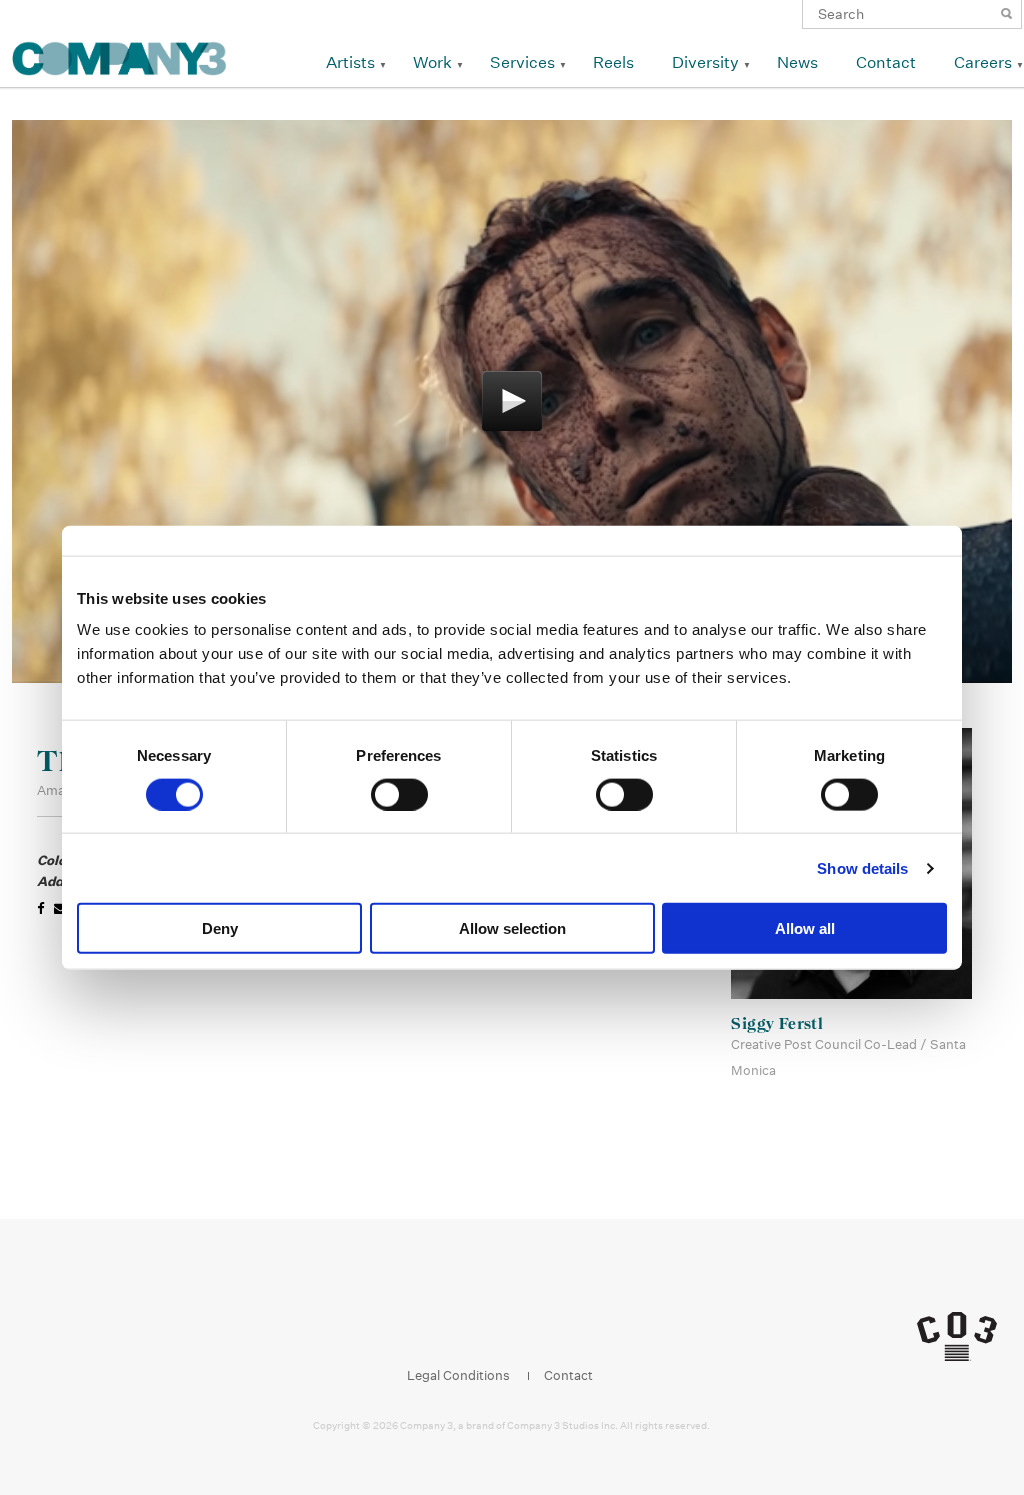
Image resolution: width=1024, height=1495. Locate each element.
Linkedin (518, 1324)
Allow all (805, 928)
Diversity (705, 62)
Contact (886, 62)
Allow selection (512, 928)
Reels (613, 62)
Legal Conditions (458, 1375)
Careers (983, 62)
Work (432, 62)
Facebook (442, 1324)
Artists (350, 62)
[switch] (399, 794)
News (797, 62)
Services (522, 62)
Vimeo (556, 1324)
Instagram (480, 1324)
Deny (220, 928)
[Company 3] (119, 55)
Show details (862, 867)
